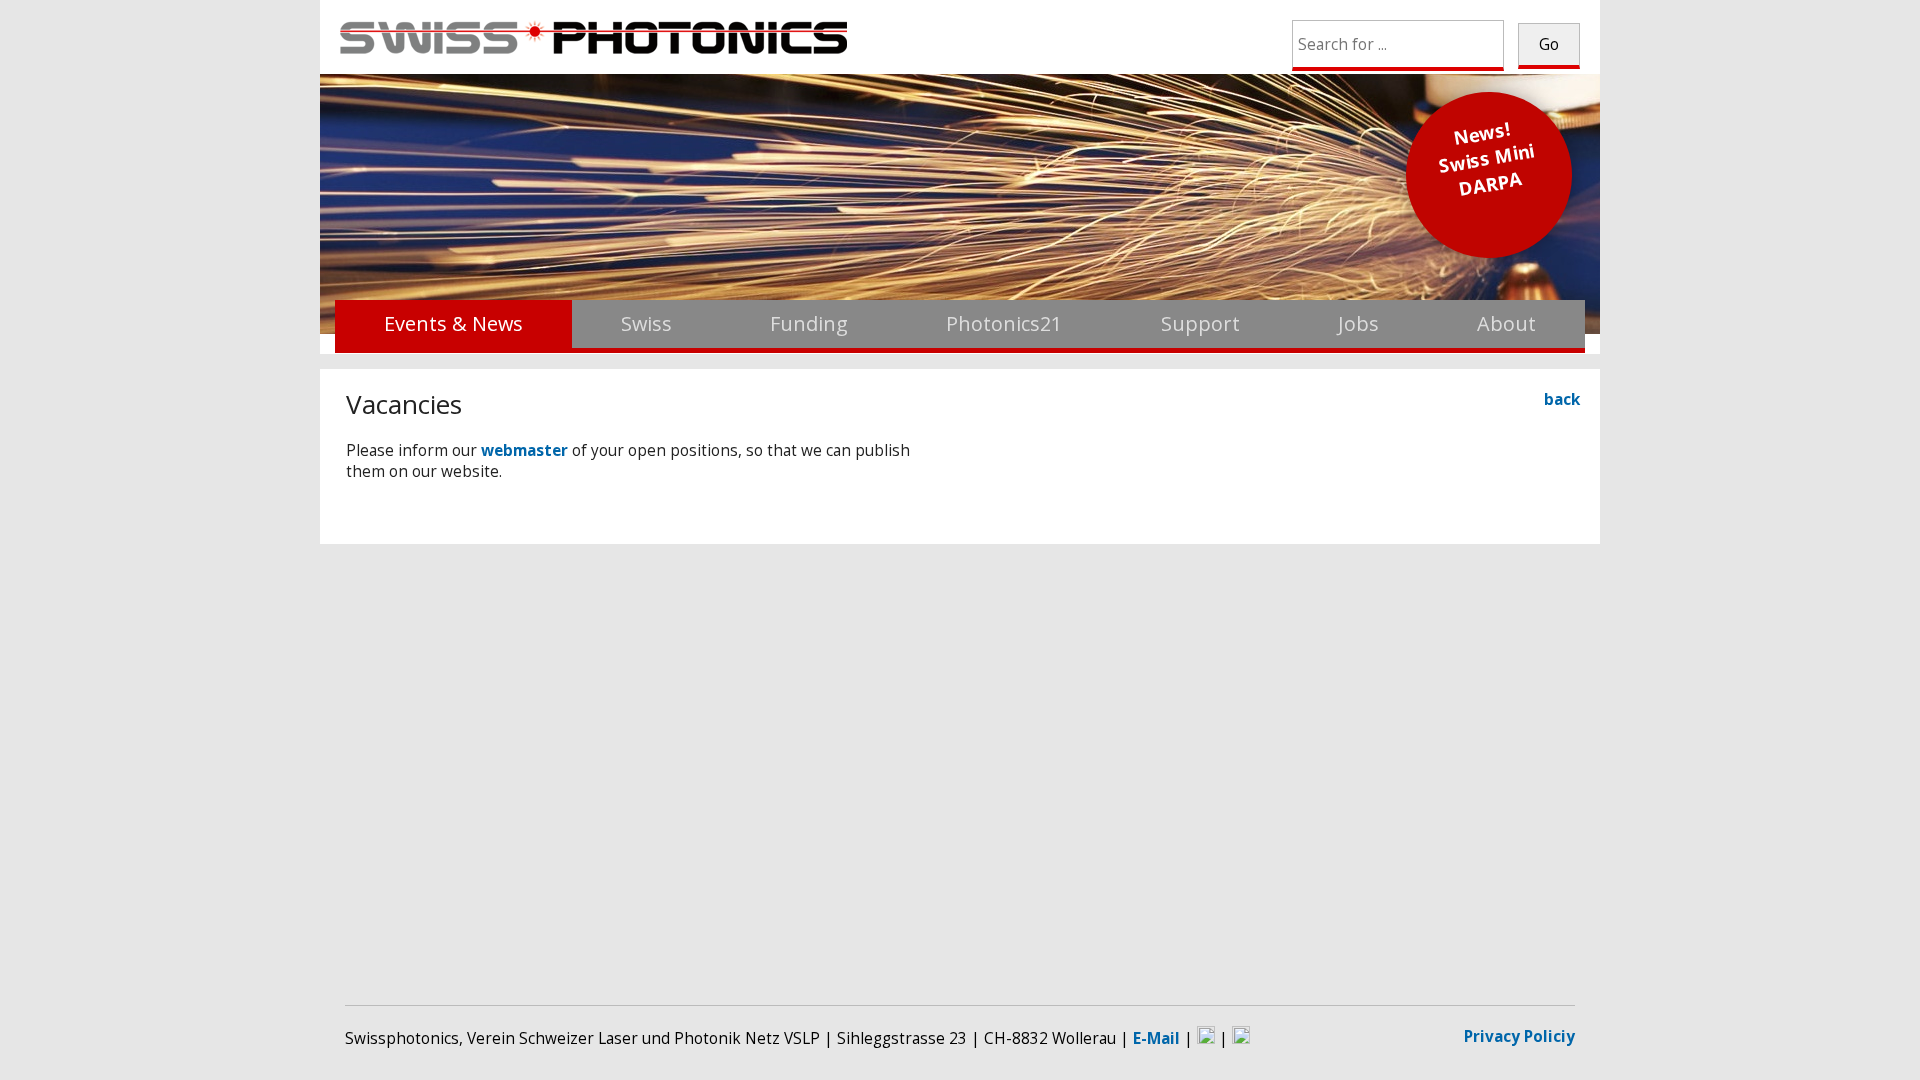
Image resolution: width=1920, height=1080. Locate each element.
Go (1549, 44)
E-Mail (1156, 1038)
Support (1200, 323)
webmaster (524, 450)
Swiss (646, 323)
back (1562, 399)
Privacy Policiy (1519, 1036)
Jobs (1358, 323)
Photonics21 (1004, 323)
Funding (809, 323)
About (1506, 323)
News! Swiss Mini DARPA (1486, 159)
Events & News (453, 323)
